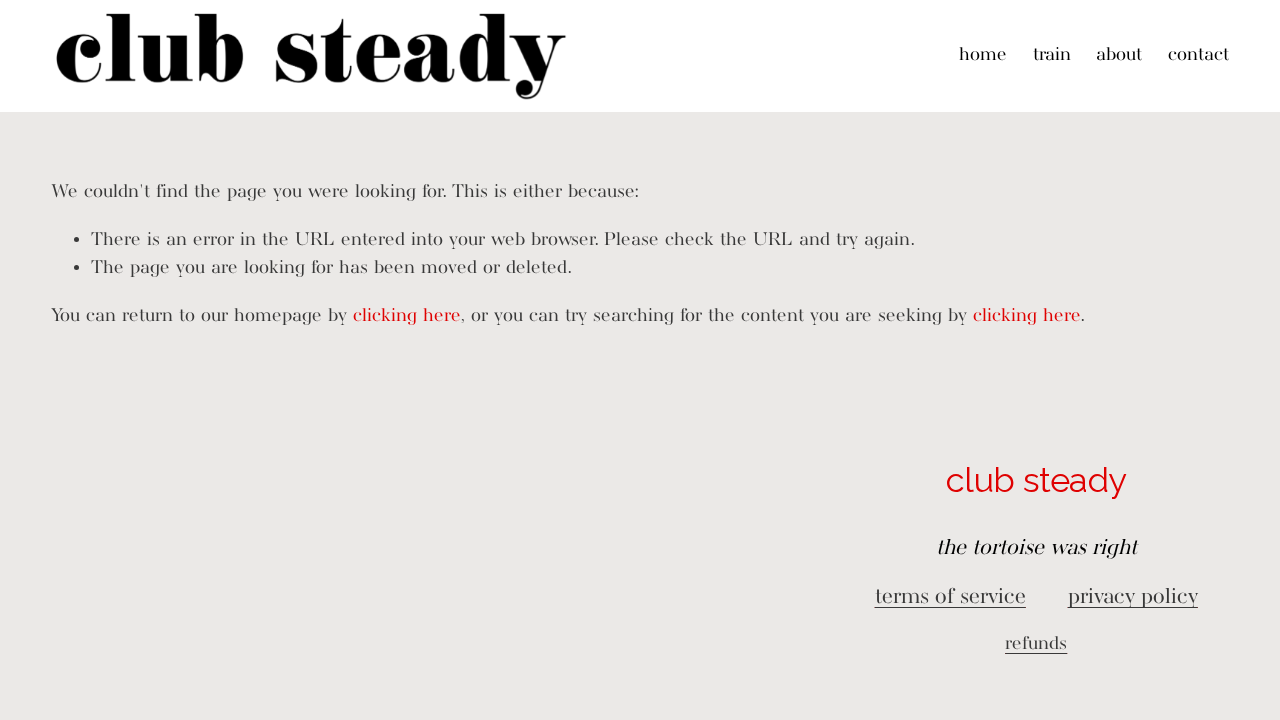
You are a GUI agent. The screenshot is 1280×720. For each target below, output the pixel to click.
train (1052, 55)
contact (1198, 55)
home (983, 55)
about (1119, 55)
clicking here (406, 316)
